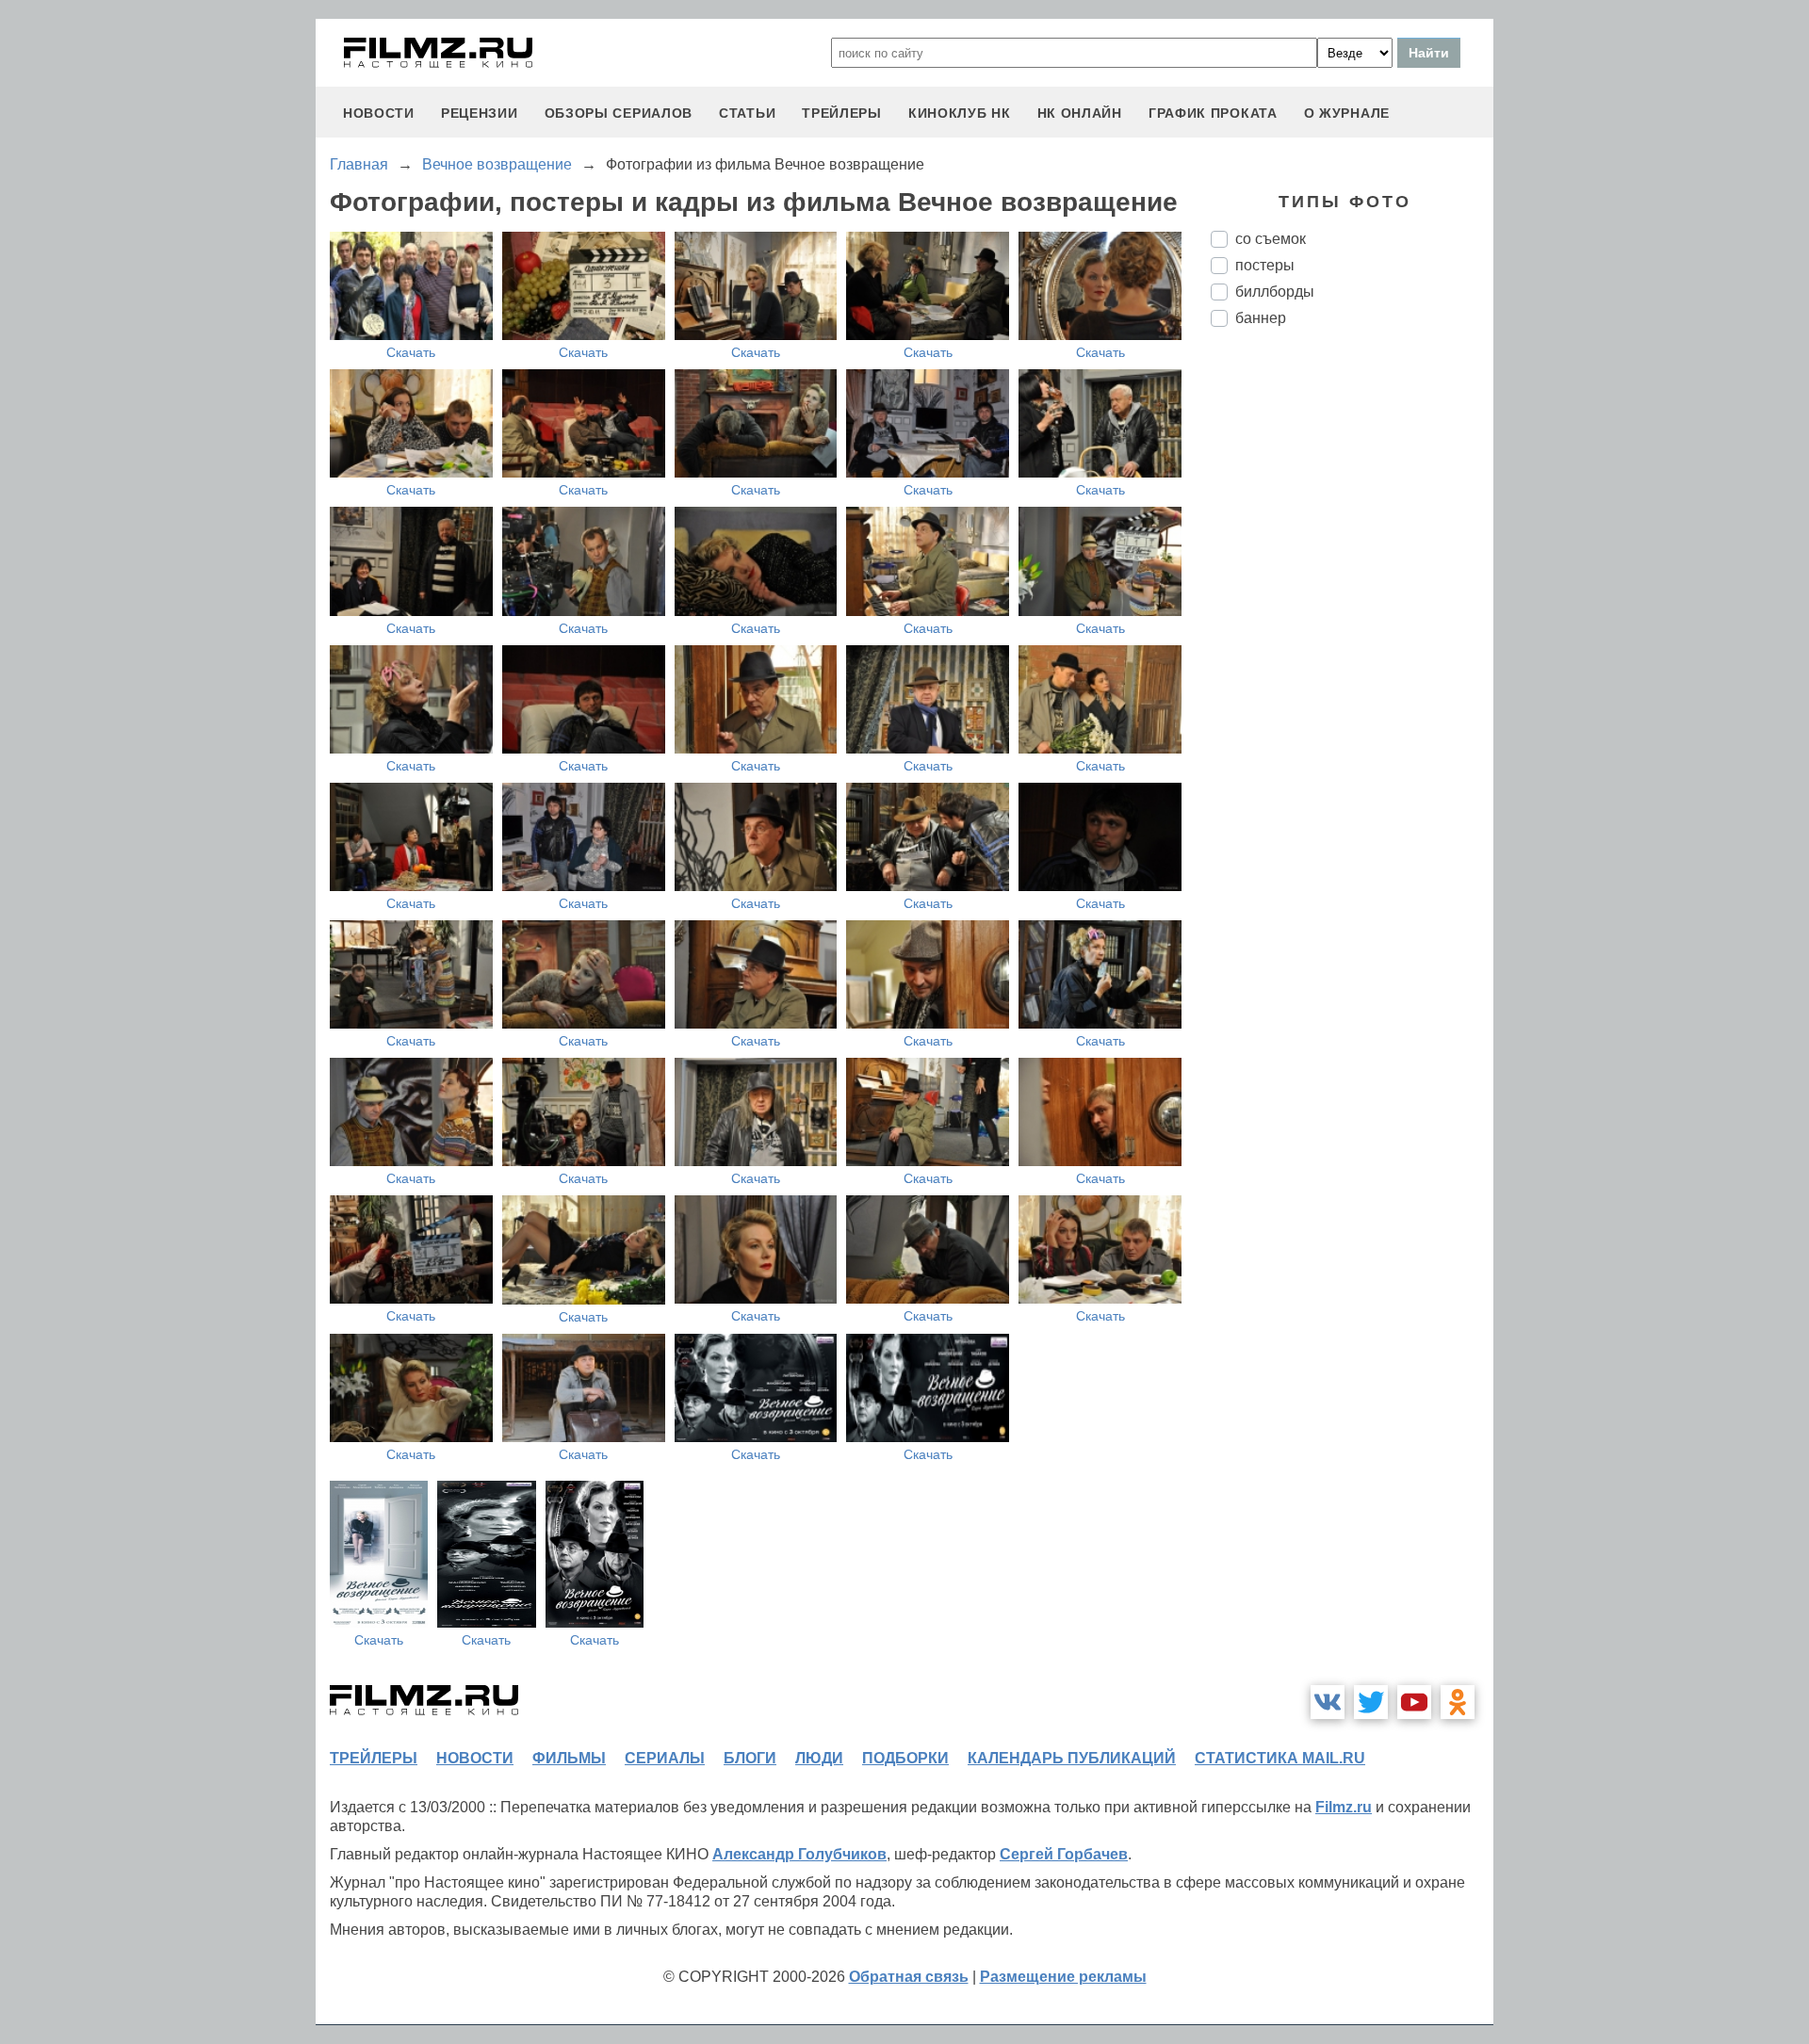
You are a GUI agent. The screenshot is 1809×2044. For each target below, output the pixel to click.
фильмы (569, 1758)
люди (819, 1758)
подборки (905, 1758)
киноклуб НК (960, 113)
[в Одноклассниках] (1458, 1702)
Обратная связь (909, 1977)
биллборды (1275, 292)
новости (379, 113)
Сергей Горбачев (1064, 1854)
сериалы (665, 1758)
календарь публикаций (1072, 1758)
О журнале (1347, 113)
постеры (1265, 265)
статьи (747, 113)
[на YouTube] (1414, 1702)
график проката (1213, 113)
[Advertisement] (1352, 657)
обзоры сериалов (619, 113)
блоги (750, 1758)
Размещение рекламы (1063, 1977)
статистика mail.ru (1280, 1758)
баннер (1261, 318)
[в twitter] (1371, 1702)
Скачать (411, 352)
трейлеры (842, 113)
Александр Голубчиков (799, 1854)
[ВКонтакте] (1328, 1702)
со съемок (1271, 239)
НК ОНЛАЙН (1080, 113)
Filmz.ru (1344, 1807)
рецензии (480, 113)
